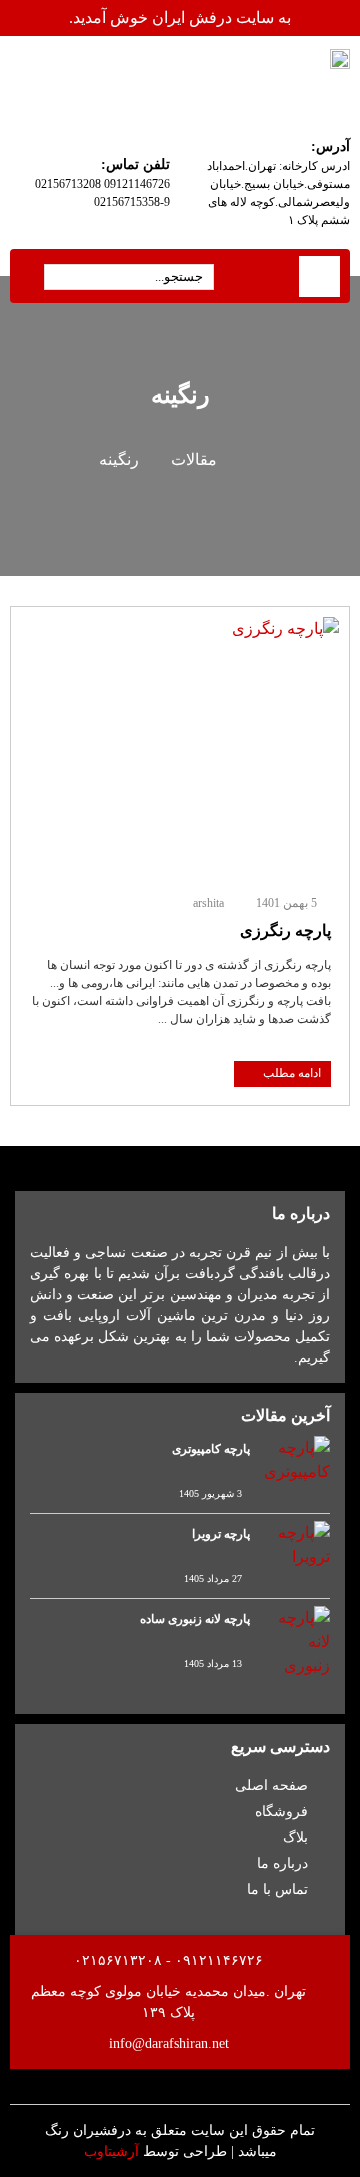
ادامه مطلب (292, 1073)
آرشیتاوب (111, 2151)
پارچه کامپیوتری (211, 1449)
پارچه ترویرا (221, 1534)
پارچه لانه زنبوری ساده (195, 1619)
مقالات (194, 459)
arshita (208, 903)
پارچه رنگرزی (285, 930)
